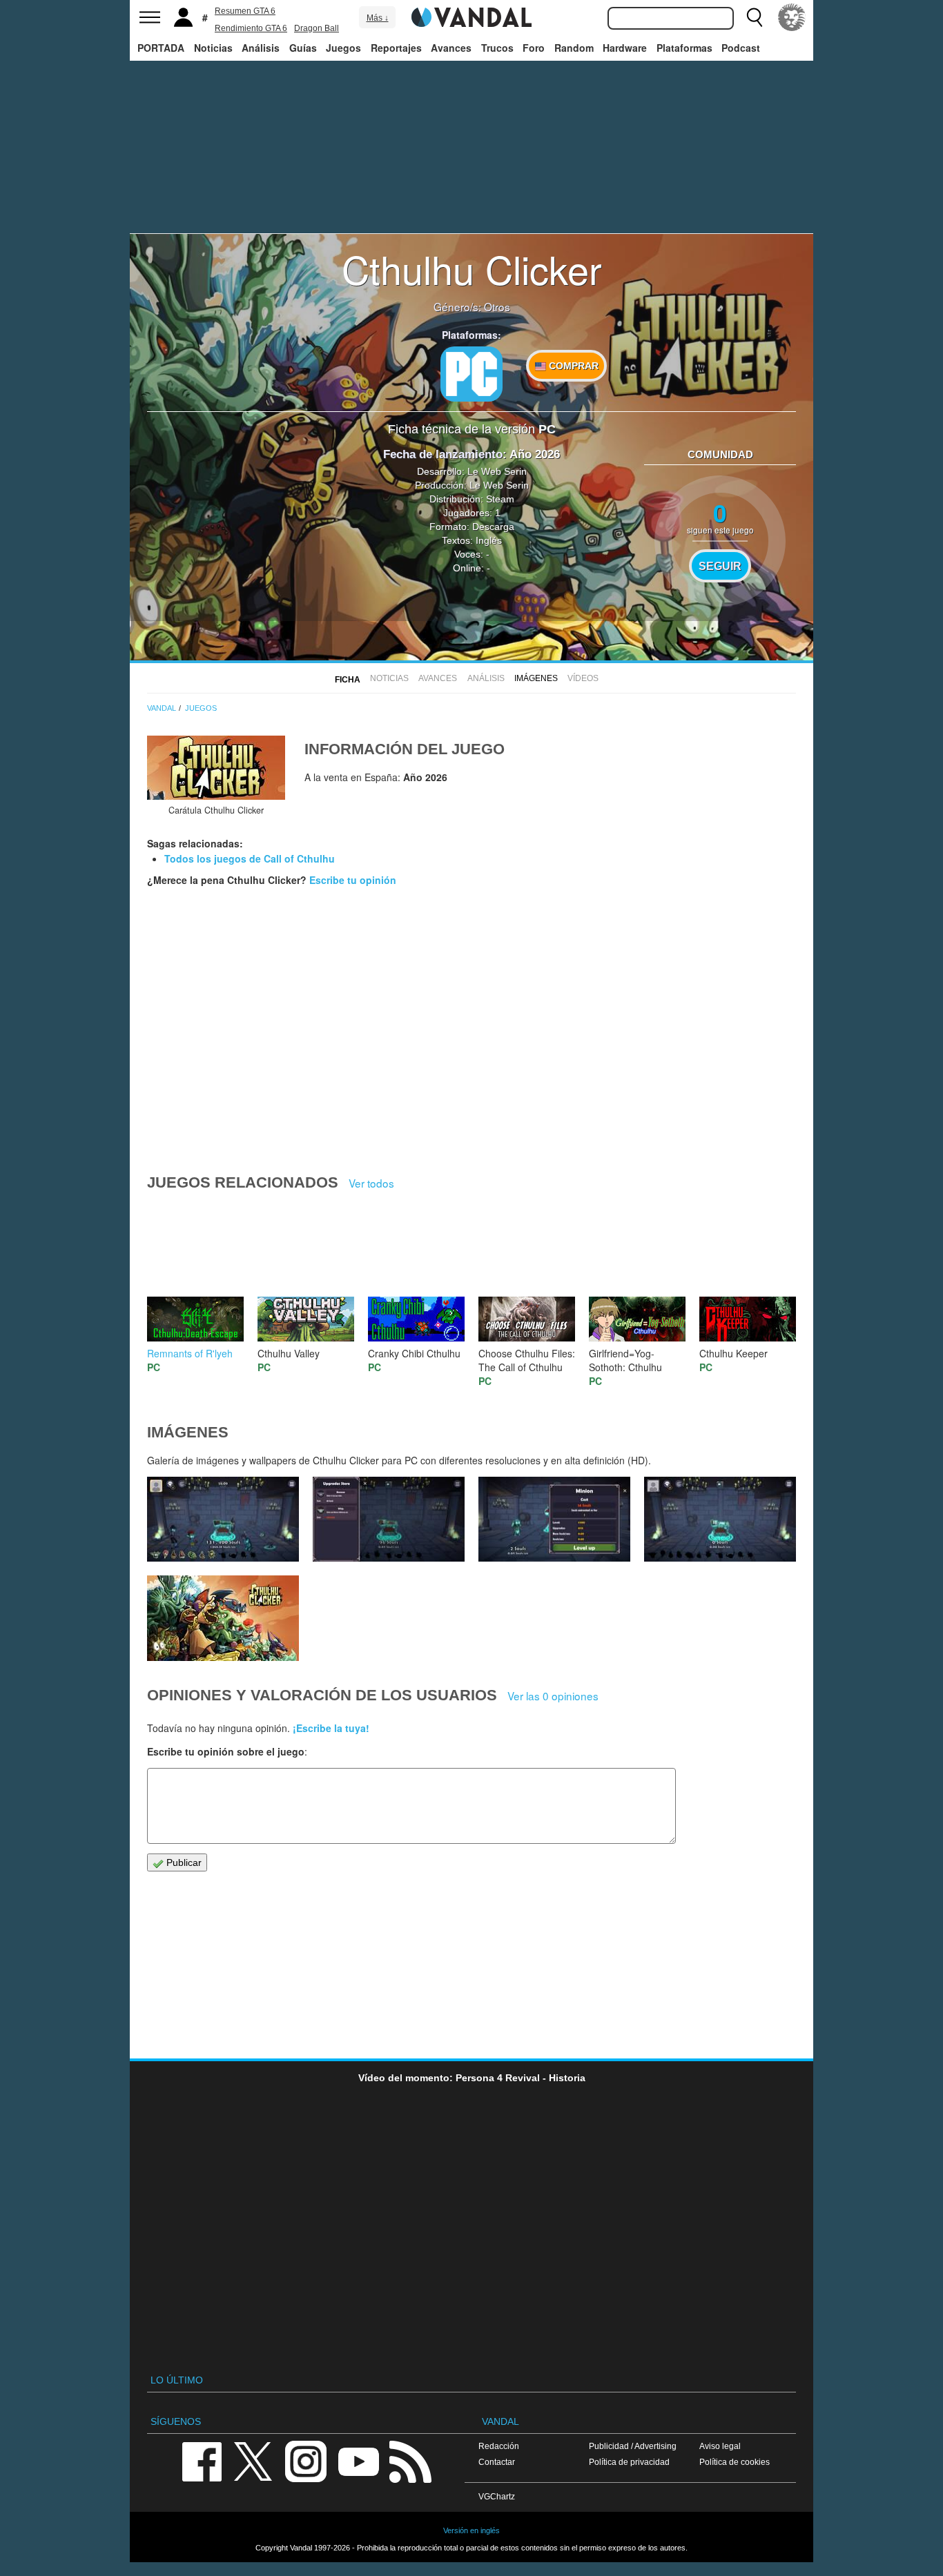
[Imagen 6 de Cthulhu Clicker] (223, 1520)
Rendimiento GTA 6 (251, 28)
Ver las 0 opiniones (553, 1695)
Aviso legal (720, 2446)
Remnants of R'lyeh (190, 1353)
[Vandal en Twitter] (253, 2460)
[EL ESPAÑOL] (792, 17)
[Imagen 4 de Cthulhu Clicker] (554, 1520)
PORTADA (161, 48)
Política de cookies (735, 2462)
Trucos (497, 48)
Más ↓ (378, 18)
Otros (497, 306)
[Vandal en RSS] (410, 2460)
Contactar (497, 2462)
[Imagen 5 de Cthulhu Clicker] (389, 1520)
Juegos (343, 48)
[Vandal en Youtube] (358, 2460)
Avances (451, 48)
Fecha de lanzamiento (443, 454)
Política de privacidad (629, 2462)
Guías (303, 48)
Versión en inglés (471, 2530)
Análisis (261, 48)
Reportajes (396, 48)
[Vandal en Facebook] (202, 2460)
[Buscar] (755, 17)
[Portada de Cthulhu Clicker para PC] (216, 768)
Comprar (572, 366)
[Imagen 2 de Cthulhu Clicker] (223, 1618)
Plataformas (684, 48)
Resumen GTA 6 (245, 11)
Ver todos (371, 1183)
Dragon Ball (317, 28)
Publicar (183, 1862)
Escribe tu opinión (353, 880)
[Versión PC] (471, 374)
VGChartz (497, 2496)
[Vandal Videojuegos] (471, 16)
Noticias (213, 48)
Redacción (499, 2446)
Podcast (741, 48)
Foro (534, 48)
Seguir (720, 566)
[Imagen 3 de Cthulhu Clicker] (720, 1520)
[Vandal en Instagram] (306, 2460)
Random (574, 48)
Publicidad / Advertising (633, 2446)
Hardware (625, 48)
